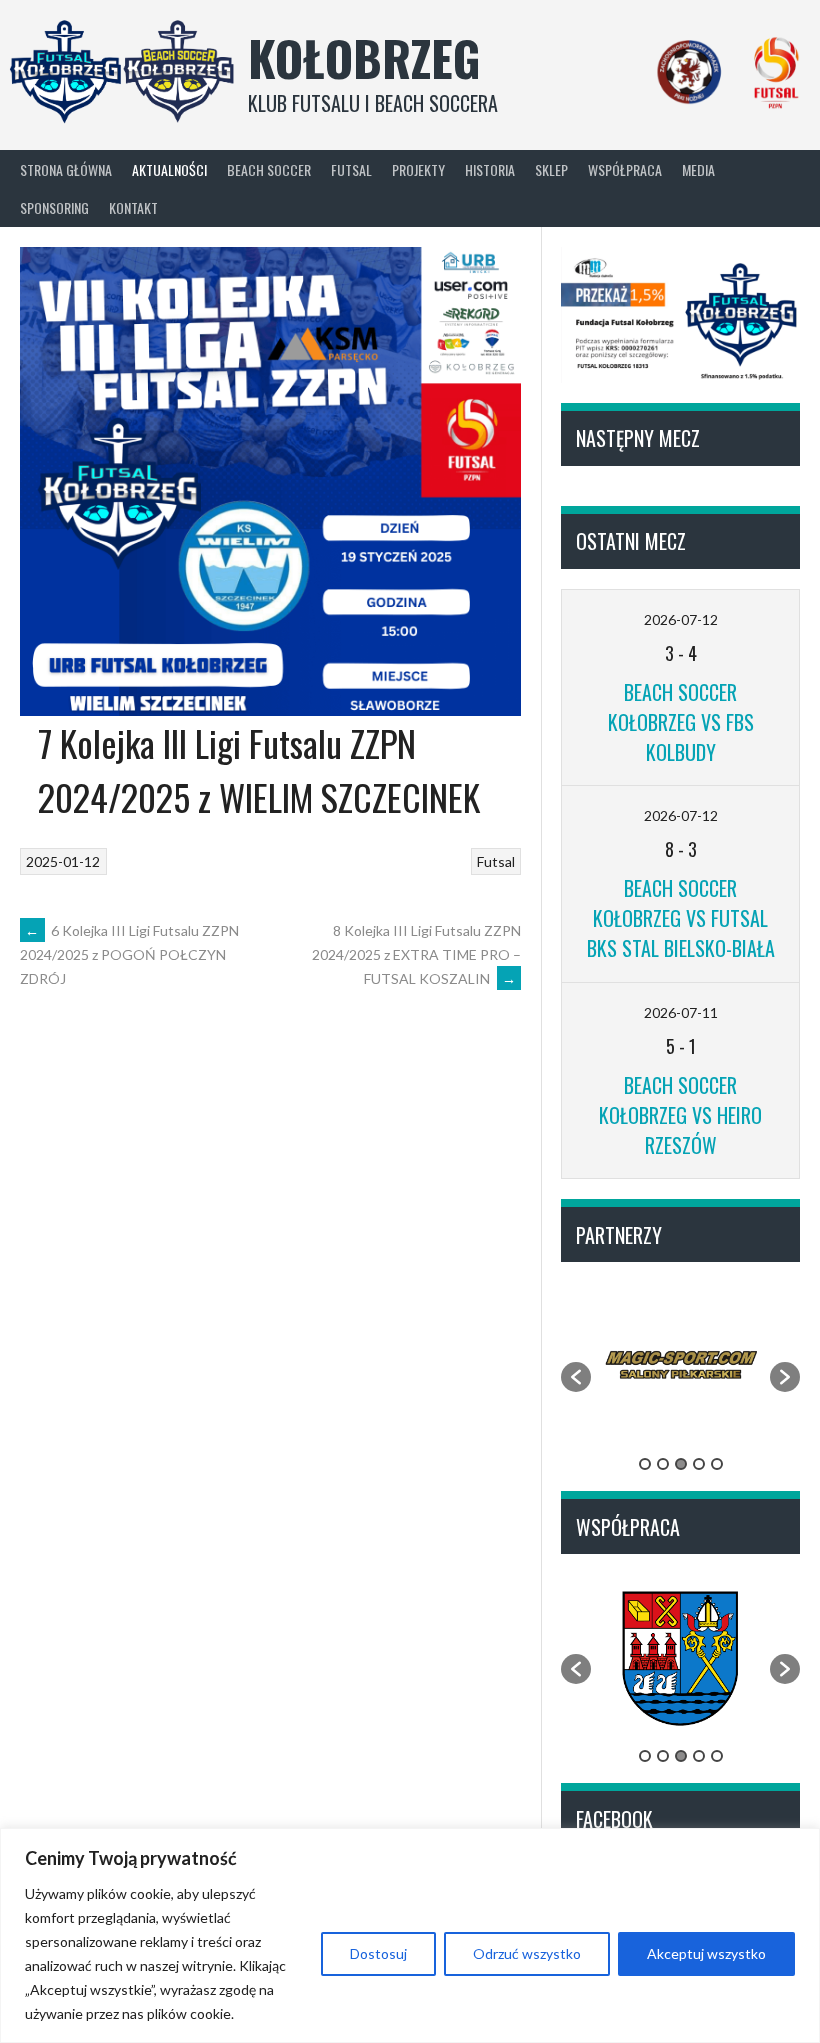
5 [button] (717, 1464)
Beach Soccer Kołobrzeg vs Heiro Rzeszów (680, 1115)
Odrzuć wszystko (527, 1953)
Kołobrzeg (364, 57)
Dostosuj (378, 1953)
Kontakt (133, 207)
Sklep (551, 169)
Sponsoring (54, 207)
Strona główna (66, 169)
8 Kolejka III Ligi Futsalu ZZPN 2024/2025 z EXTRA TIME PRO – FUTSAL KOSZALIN (416, 954)
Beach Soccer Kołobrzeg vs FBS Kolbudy (681, 722)
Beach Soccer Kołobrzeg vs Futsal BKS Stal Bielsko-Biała (681, 918)
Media (698, 169)
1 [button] (645, 1464)
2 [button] (663, 1464)
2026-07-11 (681, 1012)
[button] (576, 1377)
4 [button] (699, 1464)
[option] (680, 1366)
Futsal (496, 861)
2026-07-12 (681, 619)
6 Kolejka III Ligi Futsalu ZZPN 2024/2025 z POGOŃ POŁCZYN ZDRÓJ (129, 955)
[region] (410, 1935)
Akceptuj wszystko (706, 1953)
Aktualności (169, 169)
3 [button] (681, 1464)
